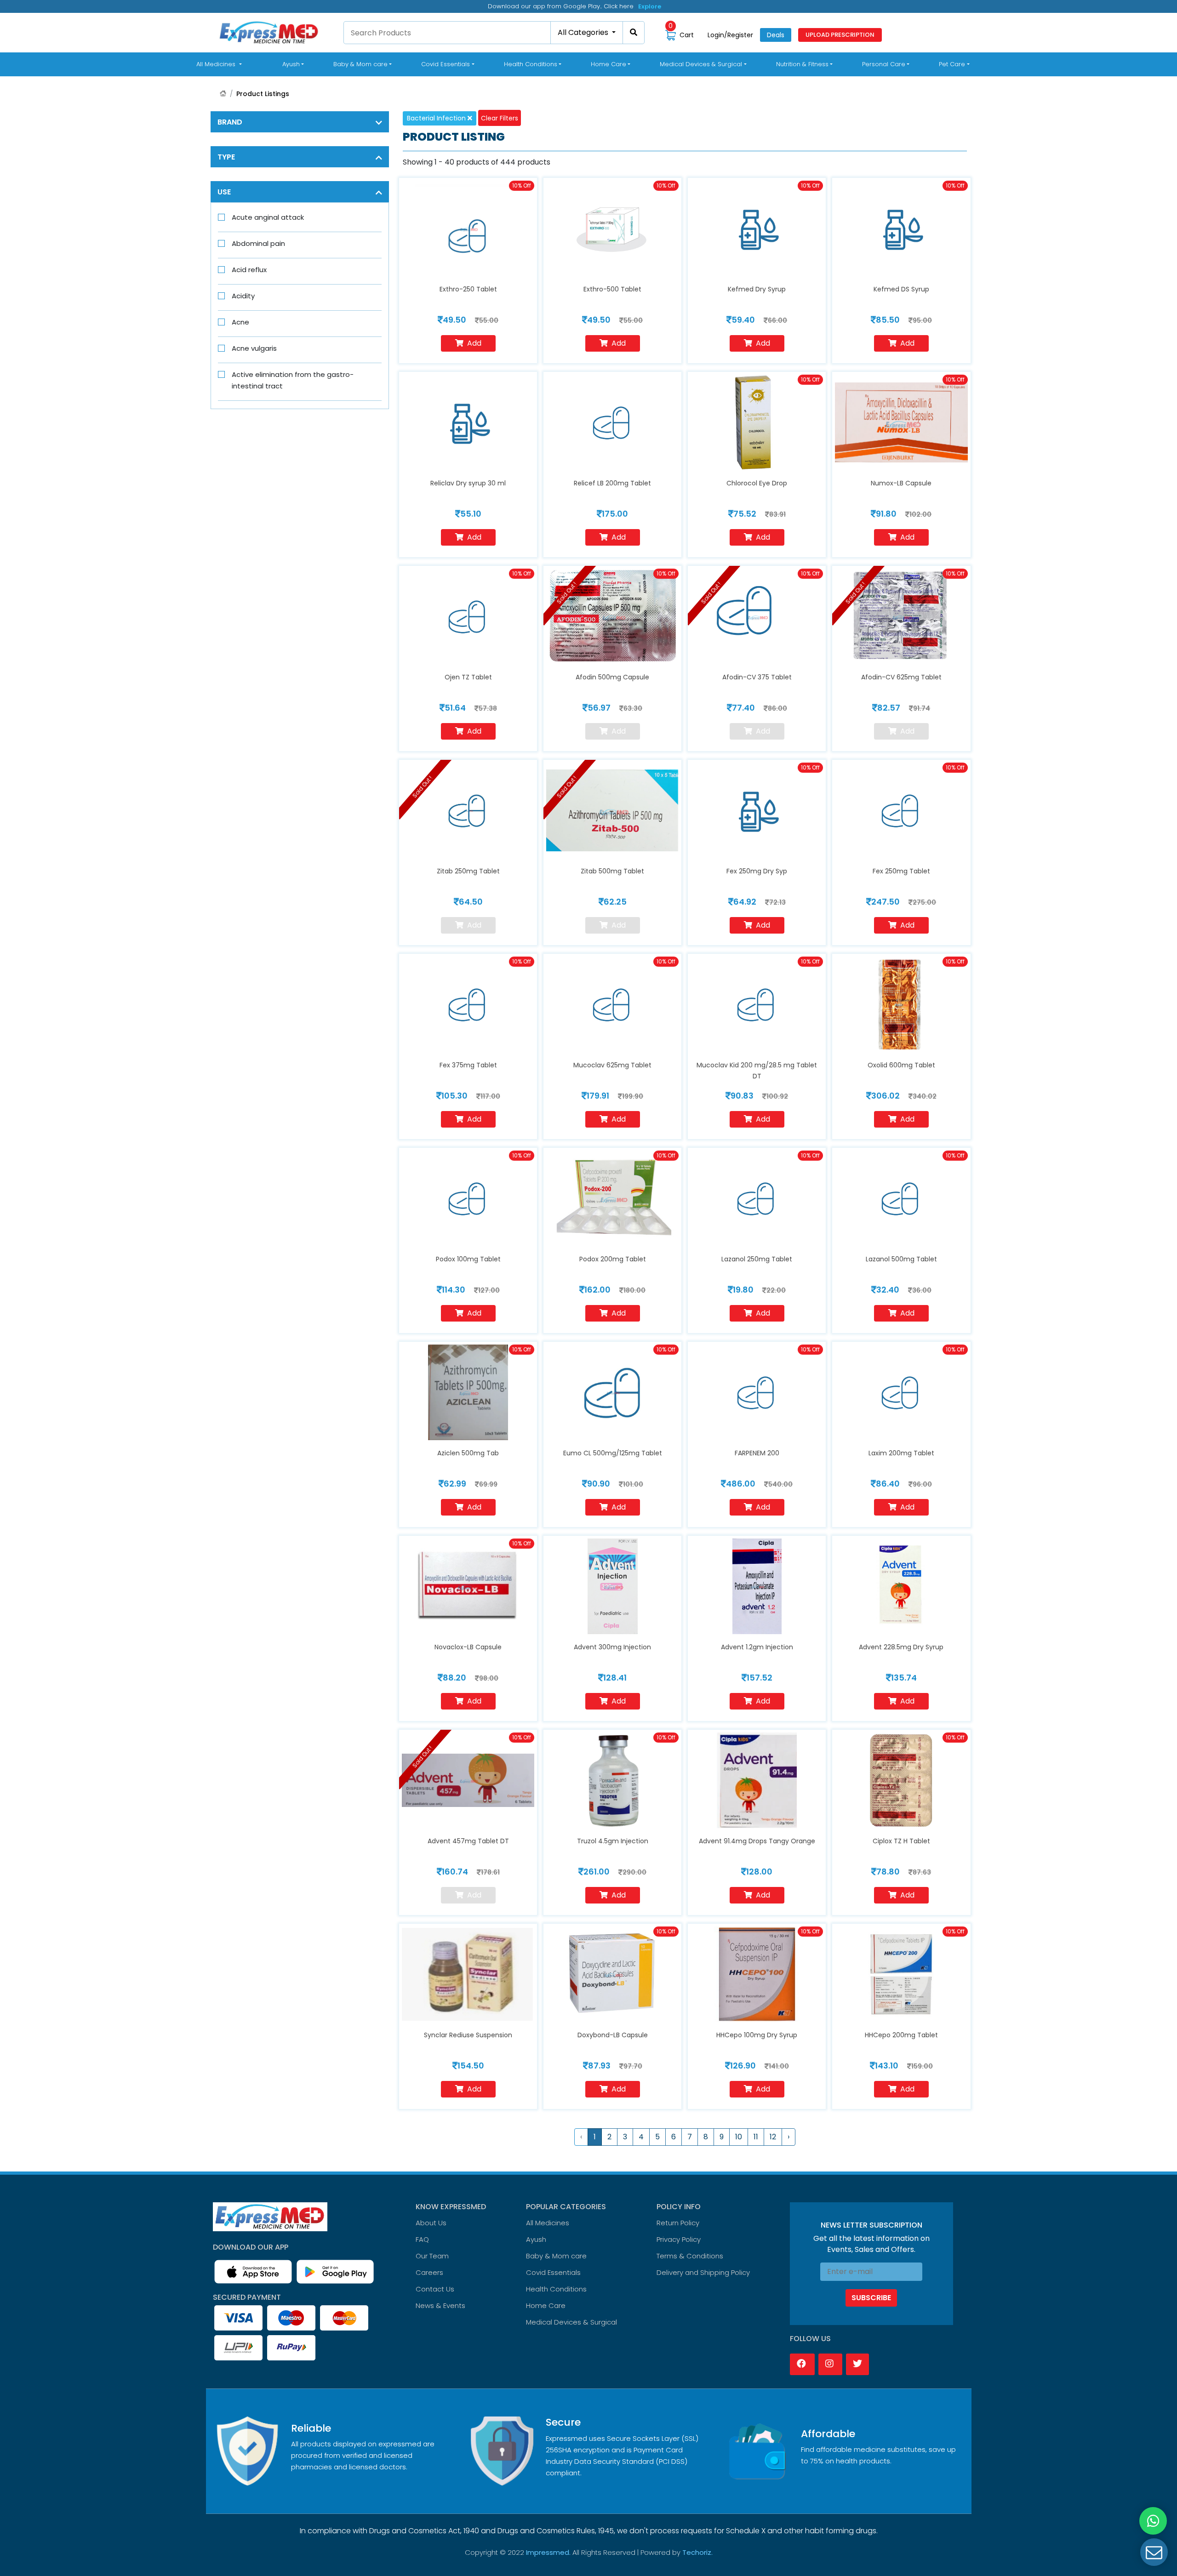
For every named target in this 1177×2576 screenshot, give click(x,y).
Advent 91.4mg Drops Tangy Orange (757, 1841)
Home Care (546, 2305)
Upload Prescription (840, 35)
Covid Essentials (553, 2272)
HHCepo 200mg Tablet (901, 2035)
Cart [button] (681, 35)
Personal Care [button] (884, 64)
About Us (431, 2223)
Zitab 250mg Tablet (468, 871)
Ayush (536, 2239)
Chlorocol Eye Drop (757, 483)
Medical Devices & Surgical (571, 2322)
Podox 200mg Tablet (613, 1259)
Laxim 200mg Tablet (901, 1453)
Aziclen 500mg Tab (468, 1453)
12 (773, 2137)
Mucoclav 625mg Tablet (612, 1065)
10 (739, 2137)
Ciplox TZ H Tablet (901, 1841)
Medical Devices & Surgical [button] (701, 64)
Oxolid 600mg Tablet (901, 1065)
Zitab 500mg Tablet (612, 871)
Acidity (243, 296)
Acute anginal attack (268, 217)
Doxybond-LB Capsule (613, 2035)
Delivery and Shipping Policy (703, 2272)
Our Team (432, 2256)
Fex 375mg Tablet (468, 1065)
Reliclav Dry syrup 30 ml (468, 483)
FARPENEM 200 (757, 1453)
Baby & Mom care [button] (360, 64)
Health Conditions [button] (531, 64)
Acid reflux (249, 270)
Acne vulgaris (254, 348)
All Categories (584, 32)
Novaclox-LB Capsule (468, 1647)
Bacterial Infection (437, 118)
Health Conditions (556, 2289)
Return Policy (678, 2223)
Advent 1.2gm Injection (757, 1647)
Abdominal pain (258, 243)
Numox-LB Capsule (901, 483)
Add (474, 343)
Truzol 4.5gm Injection (613, 1841)
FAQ (422, 2239)
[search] (634, 33)
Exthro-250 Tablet (468, 289)
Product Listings (263, 94)
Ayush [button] (291, 64)
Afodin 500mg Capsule (612, 677)
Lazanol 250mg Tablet (757, 1259)
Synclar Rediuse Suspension (468, 2035)
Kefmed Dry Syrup (757, 289)
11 (756, 2137)
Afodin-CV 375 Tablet (757, 677)
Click (646, 5)
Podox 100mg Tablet (468, 1259)
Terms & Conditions (690, 2256)
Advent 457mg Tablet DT (468, 1841)
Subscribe (871, 2298)
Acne (240, 322)
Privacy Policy (679, 2239)
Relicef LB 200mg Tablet (612, 483)
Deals (776, 35)
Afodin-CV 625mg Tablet (901, 677)
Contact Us (435, 2289)
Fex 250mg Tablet (901, 871)
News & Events (440, 2305)
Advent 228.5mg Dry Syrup (901, 1647)
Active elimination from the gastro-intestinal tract (293, 380)
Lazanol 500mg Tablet (901, 1259)
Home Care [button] (608, 64)
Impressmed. (548, 2552)
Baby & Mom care (556, 2256)
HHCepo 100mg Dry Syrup (757, 2035)
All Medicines (221, 64)
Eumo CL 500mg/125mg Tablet (613, 1453)
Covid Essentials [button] (446, 64)
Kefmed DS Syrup (901, 289)
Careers (429, 2272)
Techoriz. (697, 2552)
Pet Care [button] (952, 64)
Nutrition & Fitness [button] (802, 64)
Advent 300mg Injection (612, 1647)
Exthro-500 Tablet (612, 289)
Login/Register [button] (730, 35)
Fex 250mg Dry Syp (757, 871)
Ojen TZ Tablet (468, 677)
